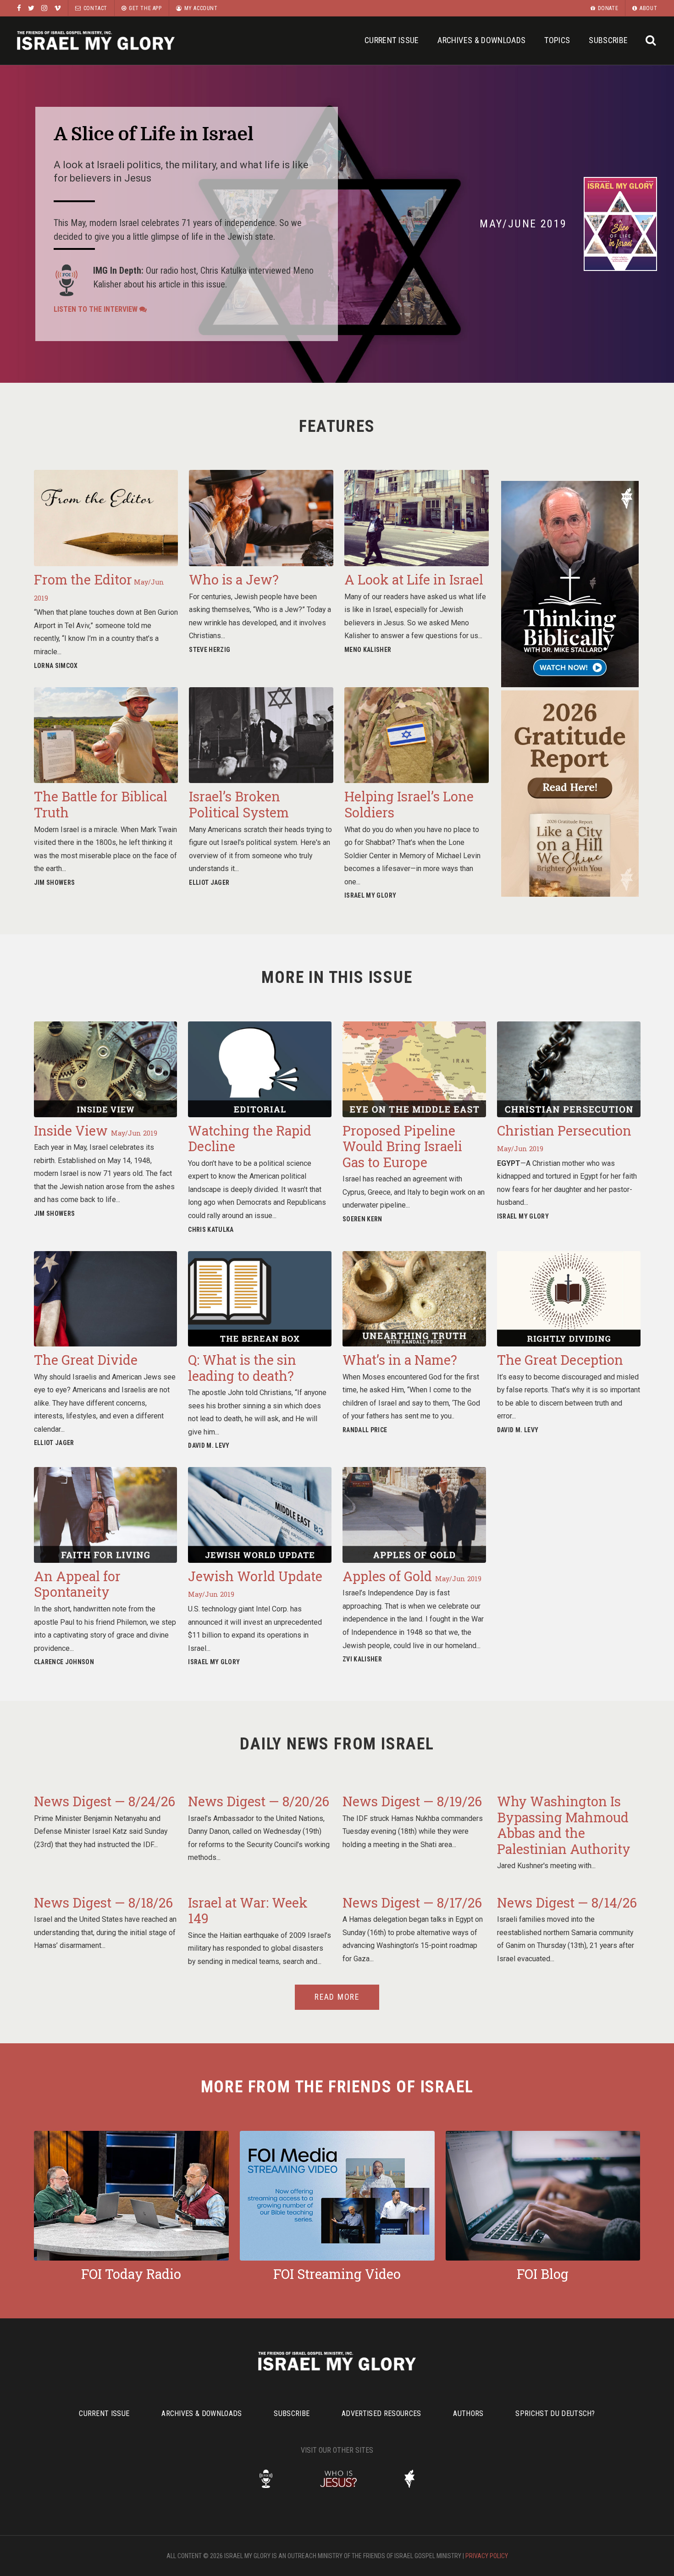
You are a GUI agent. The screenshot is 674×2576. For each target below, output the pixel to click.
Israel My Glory (96, 41)
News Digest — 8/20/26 (259, 1801)
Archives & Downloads (481, 40)
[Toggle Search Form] (651, 41)
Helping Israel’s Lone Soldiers (409, 804)
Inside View (96, 1131)
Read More (337, 1997)
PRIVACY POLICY (487, 2556)
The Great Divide (86, 1360)
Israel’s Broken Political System (239, 804)
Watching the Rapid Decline (250, 1139)
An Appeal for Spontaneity (77, 1584)
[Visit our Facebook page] (19, 8)
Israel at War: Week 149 (248, 1911)
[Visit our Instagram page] (44, 8)
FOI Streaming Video (337, 2274)
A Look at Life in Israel (414, 579)
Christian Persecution (564, 1138)
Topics (557, 40)
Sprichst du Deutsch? (555, 2413)
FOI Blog (543, 2274)
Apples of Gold (412, 1576)
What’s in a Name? (400, 1360)
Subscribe (608, 40)
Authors (468, 2413)
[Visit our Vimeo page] (58, 8)
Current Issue (392, 40)
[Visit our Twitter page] (31, 8)
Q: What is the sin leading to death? (242, 1368)
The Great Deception (560, 1360)
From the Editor (99, 587)
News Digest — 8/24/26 (105, 1801)
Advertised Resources (381, 2413)
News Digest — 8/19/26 (412, 1801)
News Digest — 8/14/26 (567, 1903)
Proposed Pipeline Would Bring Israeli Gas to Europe (402, 1146)
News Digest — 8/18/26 (103, 1903)
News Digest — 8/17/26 (412, 1903)
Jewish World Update (255, 1583)
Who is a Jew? (234, 579)
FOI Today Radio (131, 2274)
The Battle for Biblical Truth (101, 804)
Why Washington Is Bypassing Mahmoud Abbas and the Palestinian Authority (564, 1825)
